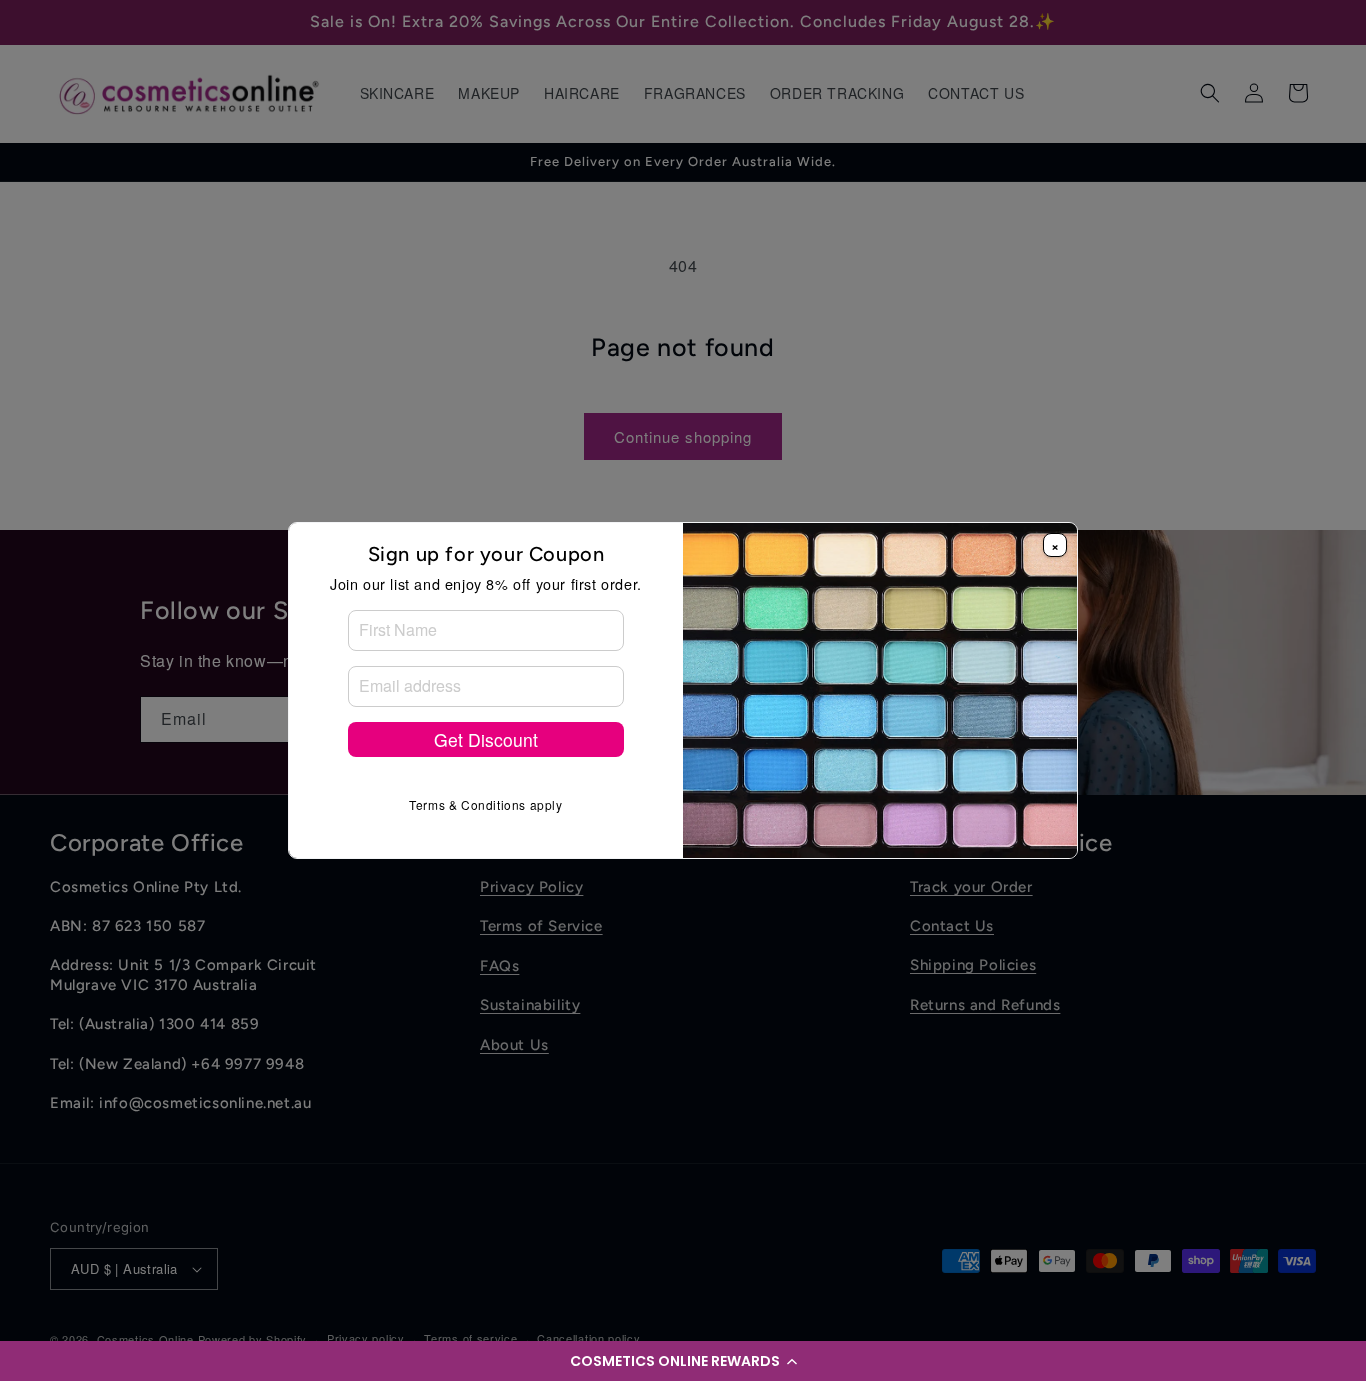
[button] (683, 1361)
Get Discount (486, 739)
